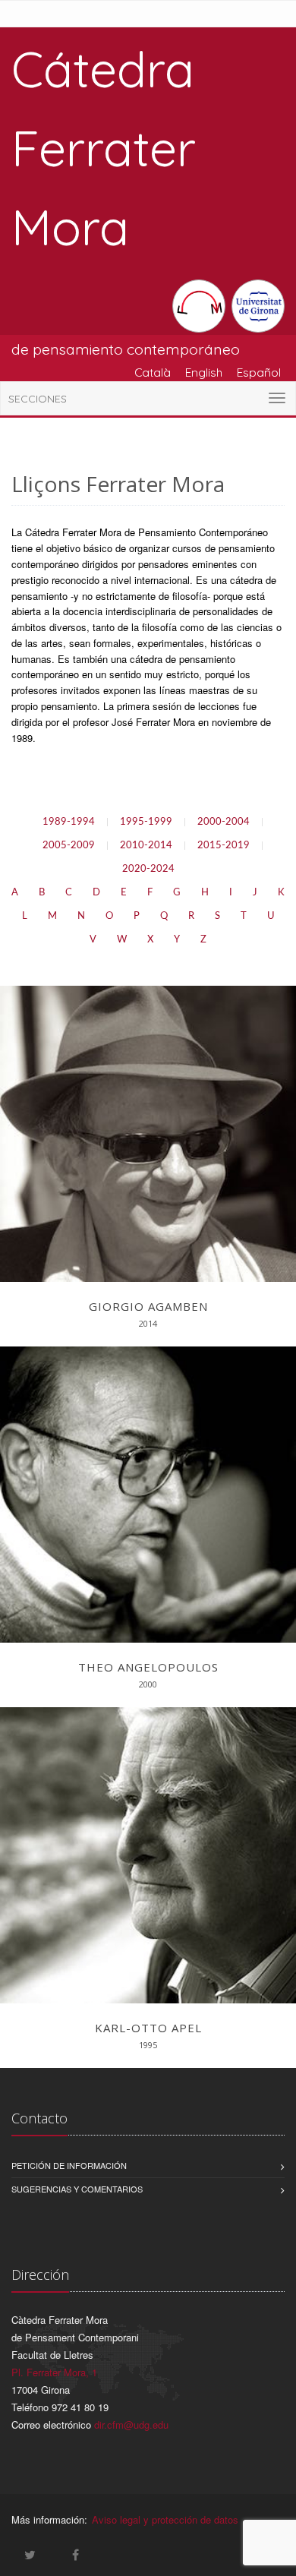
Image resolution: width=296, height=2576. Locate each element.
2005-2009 (69, 846)
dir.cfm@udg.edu (131, 2424)
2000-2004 (224, 822)
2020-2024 (148, 869)
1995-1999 (146, 822)
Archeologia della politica (148, 1115)
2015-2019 (224, 846)
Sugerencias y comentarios (77, 2189)
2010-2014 (146, 846)
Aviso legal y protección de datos (165, 2519)
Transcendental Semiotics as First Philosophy (148, 1836)
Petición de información (69, 2165)
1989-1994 (69, 822)
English (204, 372)
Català (153, 372)
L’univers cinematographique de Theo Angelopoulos (148, 1475)
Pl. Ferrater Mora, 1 (54, 2372)
